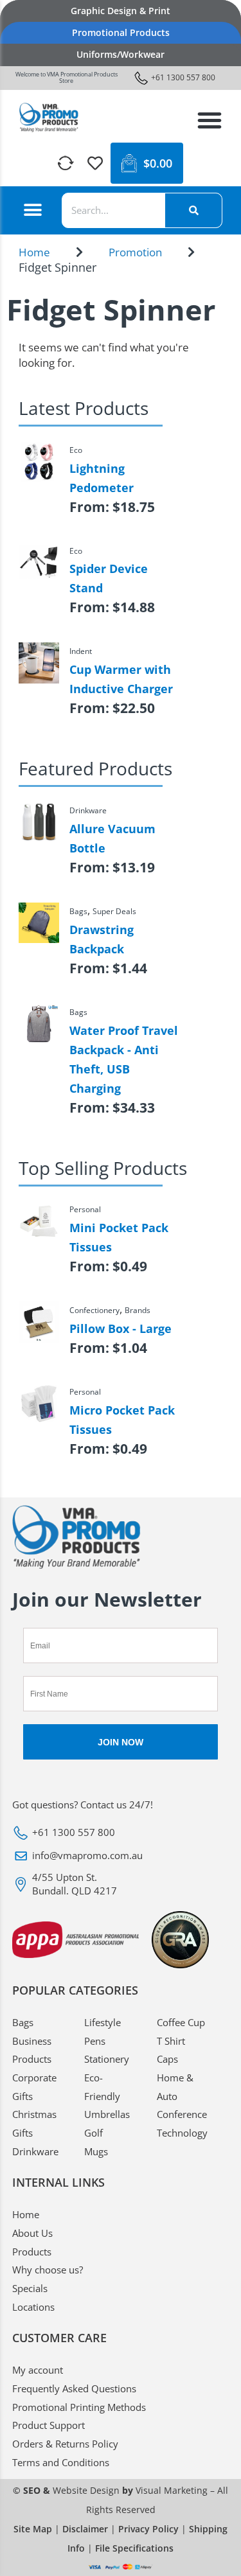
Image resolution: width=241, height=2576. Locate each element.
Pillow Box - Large (121, 1328)
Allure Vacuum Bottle (112, 838)
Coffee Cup (181, 2022)
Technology (182, 2133)
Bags (23, 2022)
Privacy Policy (148, 2529)
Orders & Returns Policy (65, 2444)
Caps (167, 2059)
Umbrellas (107, 2114)
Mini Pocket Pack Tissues (119, 1237)
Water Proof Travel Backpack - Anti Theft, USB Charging (124, 1059)
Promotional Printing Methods (79, 2407)
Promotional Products (121, 32)
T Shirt (171, 2041)
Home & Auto (175, 2087)
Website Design (86, 2490)
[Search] (193, 210)
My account (38, 2370)
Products (32, 2252)
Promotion (135, 252)
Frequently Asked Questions (74, 2388)
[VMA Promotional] (49, 118)
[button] (210, 120)
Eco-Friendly (102, 2087)
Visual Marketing (172, 2490)
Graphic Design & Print (121, 11)
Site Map (33, 2529)
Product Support (49, 2425)
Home (34, 252)
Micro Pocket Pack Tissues (122, 1420)
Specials (30, 2288)
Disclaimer (85, 2529)
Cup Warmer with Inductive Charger (121, 679)
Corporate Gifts (34, 2087)
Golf (94, 2133)
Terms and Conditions (61, 2462)
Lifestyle (103, 2022)
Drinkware (35, 2151)
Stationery (107, 2059)
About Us (32, 2233)
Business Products (32, 2050)
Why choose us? (48, 2270)
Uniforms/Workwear (121, 54)
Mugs (96, 2151)
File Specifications (134, 2548)
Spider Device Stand (109, 578)
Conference (182, 2114)
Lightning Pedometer (102, 478)
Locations (33, 2307)
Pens (95, 2041)
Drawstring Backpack (102, 939)
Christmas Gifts (34, 2123)
